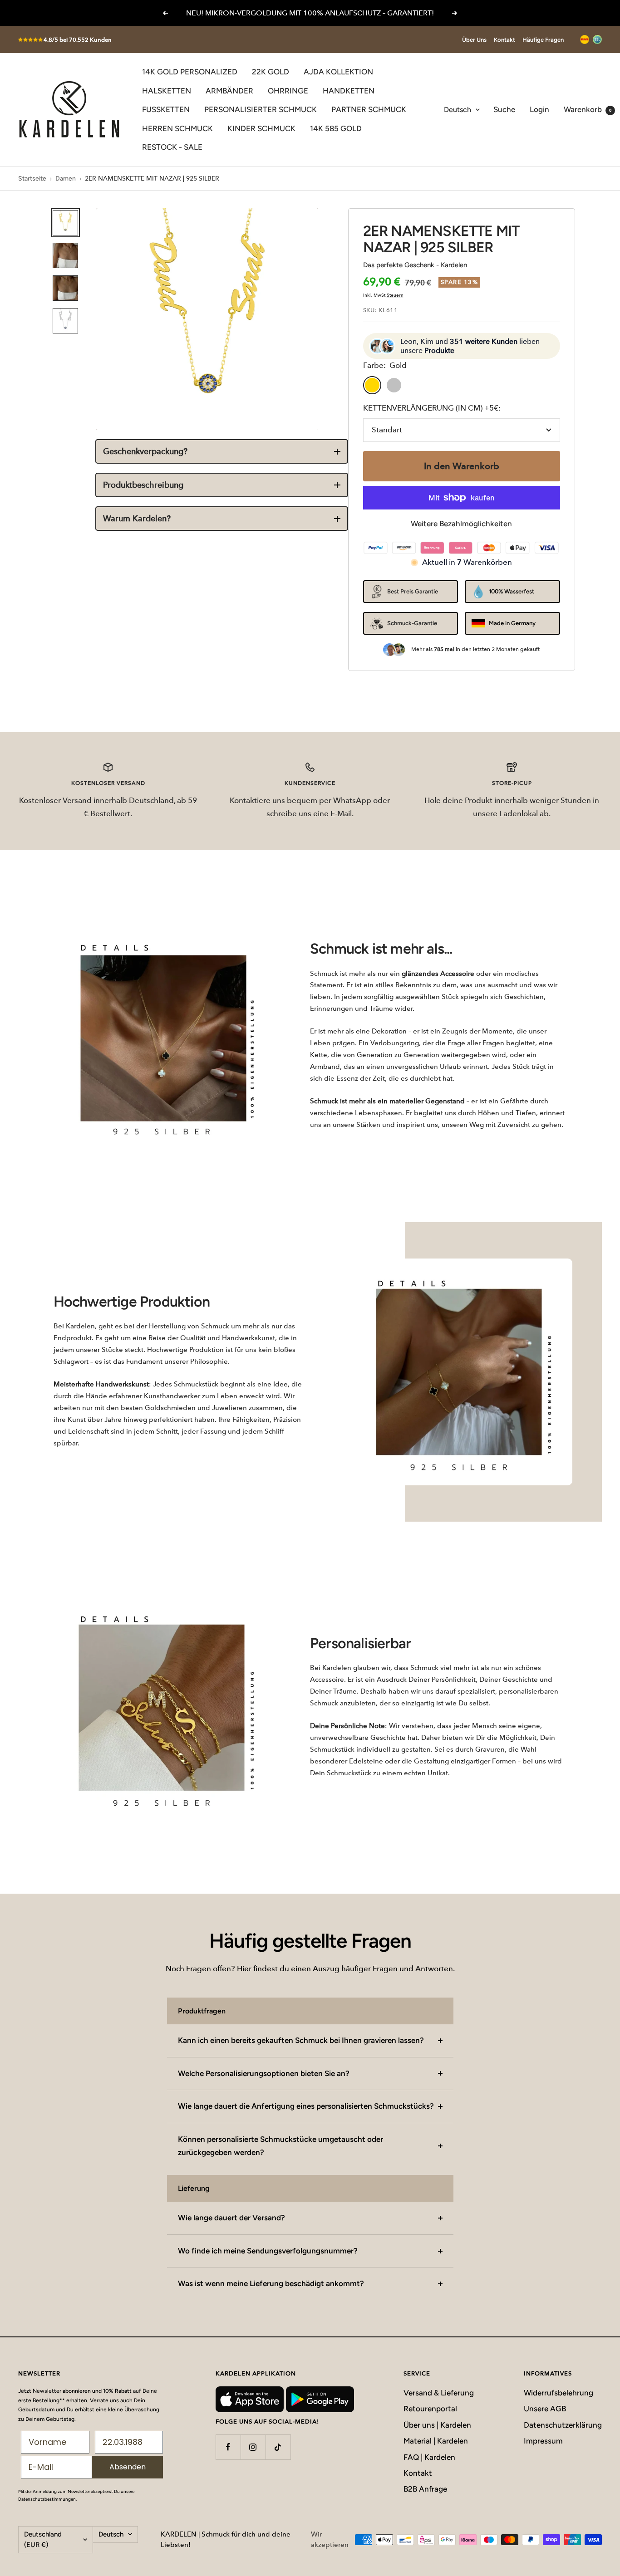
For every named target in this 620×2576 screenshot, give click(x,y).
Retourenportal (430, 2409)
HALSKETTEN (167, 91)
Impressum (543, 2441)
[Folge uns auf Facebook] (228, 2447)
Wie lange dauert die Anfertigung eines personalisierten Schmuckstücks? (306, 2106)
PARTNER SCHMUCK (369, 109)
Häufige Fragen (543, 40)
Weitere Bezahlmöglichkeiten (461, 524)
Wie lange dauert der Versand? (231, 2218)
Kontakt (504, 40)
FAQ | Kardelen (429, 2457)
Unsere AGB (545, 2409)
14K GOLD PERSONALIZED (190, 72)
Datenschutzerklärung (563, 2425)
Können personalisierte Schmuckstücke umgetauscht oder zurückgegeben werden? (280, 2146)
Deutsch (458, 110)
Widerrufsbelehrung (558, 2393)
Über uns (474, 40)
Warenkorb (588, 109)
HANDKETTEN (349, 91)
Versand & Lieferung (439, 2393)
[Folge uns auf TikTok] (278, 2447)
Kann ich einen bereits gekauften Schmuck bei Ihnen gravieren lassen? (301, 2040)
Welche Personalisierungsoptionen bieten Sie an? (264, 2073)
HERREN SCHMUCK (177, 128)
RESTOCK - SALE (172, 147)
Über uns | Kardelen (437, 2425)
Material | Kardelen (436, 2441)
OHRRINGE (288, 91)
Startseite (32, 179)
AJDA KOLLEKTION (338, 72)
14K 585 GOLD (336, 128)
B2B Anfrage (425, 2489)
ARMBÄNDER (229, 91)
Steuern (395, 295)
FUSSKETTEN (166, 109)
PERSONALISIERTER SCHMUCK (261, 109)
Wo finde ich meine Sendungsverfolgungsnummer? (268, 2251)
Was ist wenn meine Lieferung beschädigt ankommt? (271, 2283)
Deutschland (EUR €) (43, 2539)
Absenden (128, 2467)
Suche (504, 109)
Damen (66, 179)
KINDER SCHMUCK (261, 128)
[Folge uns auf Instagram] (253, 2447)
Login (539, 109)
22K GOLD (271, 72)
